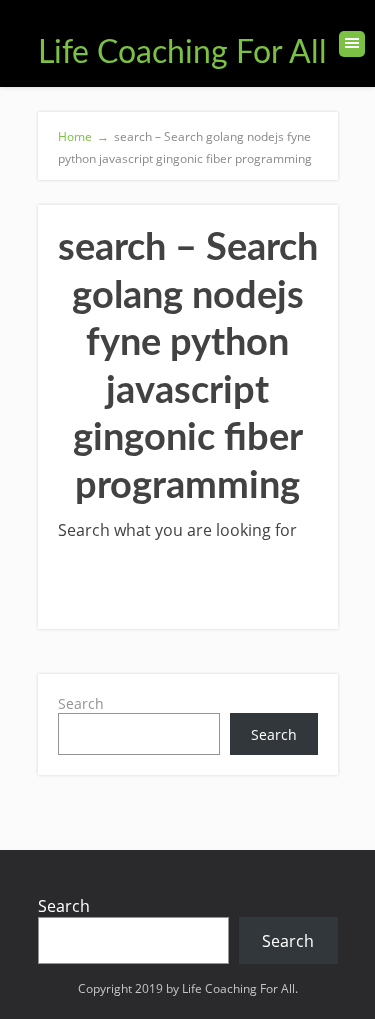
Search (81, 703)
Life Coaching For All (182, 53)
